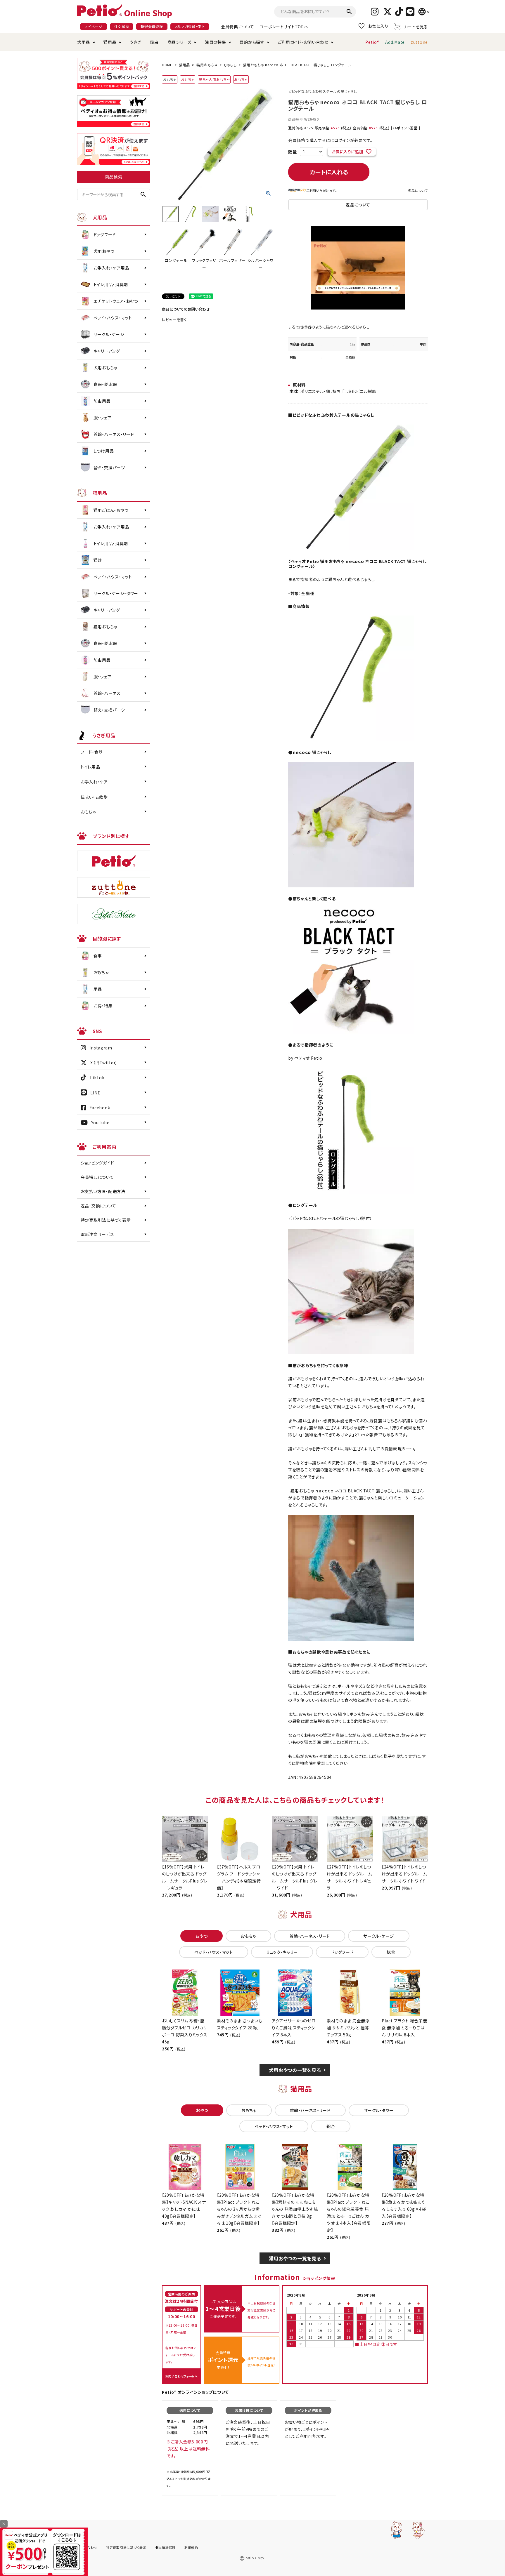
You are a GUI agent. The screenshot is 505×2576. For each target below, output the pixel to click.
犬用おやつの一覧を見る (295, 2070)
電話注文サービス (97, 1234)
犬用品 (84, 42)
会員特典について (238, 27)
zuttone (419, 42)
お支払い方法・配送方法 (103, 1191)
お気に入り (378, 26)
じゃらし (230, 65)
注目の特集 (216, 42)
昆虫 (154, 42)
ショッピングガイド (97, 1163)
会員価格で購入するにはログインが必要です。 (330, 140)
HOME (167, 65)
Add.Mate (395, 42)
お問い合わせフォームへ (181, 2376)
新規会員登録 (152, 26)
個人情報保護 (165, 2547)
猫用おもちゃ (207, 65)
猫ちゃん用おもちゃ (214, 79)
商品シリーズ (179, 42)
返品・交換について (98, 1206)
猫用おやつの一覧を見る (295, 2258)
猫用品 (110, 42)
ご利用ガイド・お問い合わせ (303, 42)
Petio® (372, 42)
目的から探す (252, 42)
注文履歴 (122, 26)
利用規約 (191, 2547)
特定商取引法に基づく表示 (106, 1220)
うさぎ (135, 42)
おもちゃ (188, 79)
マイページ (94, 26)
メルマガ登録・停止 (190, 26)
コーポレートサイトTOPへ (284, 27)
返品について (418, 190)
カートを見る (416, 27)
